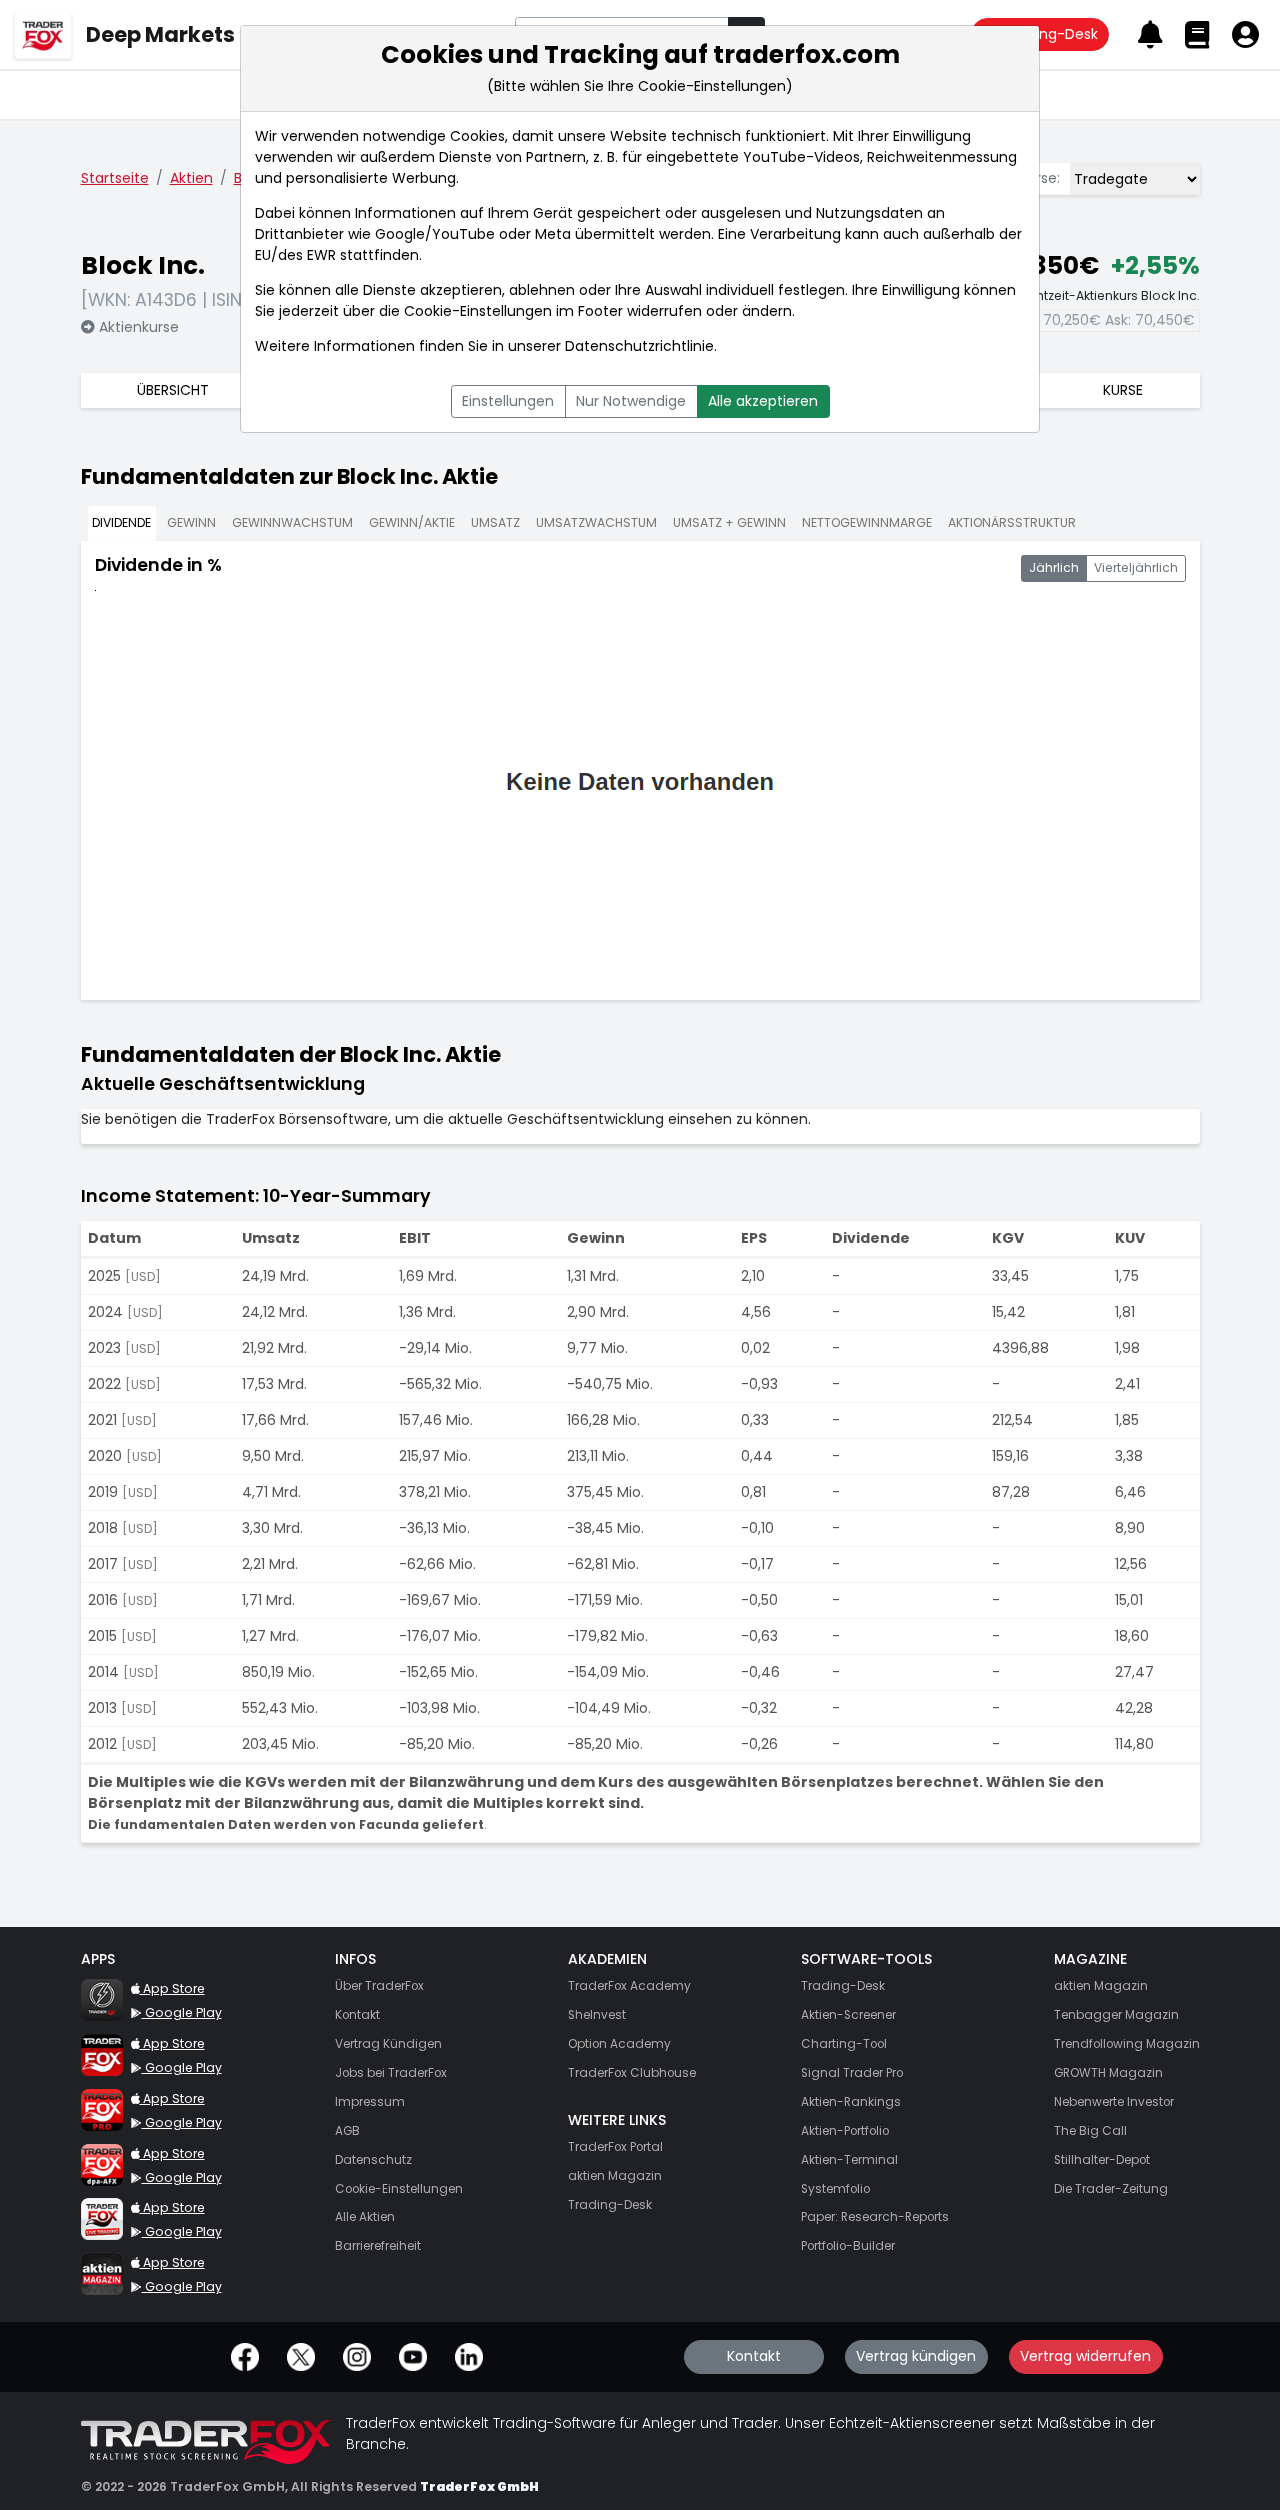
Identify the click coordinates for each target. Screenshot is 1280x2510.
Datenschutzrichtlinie (639, 346)
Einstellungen (508, 401)
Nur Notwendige (631, 401)
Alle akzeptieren (763, 401)
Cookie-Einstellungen (478, 311)
